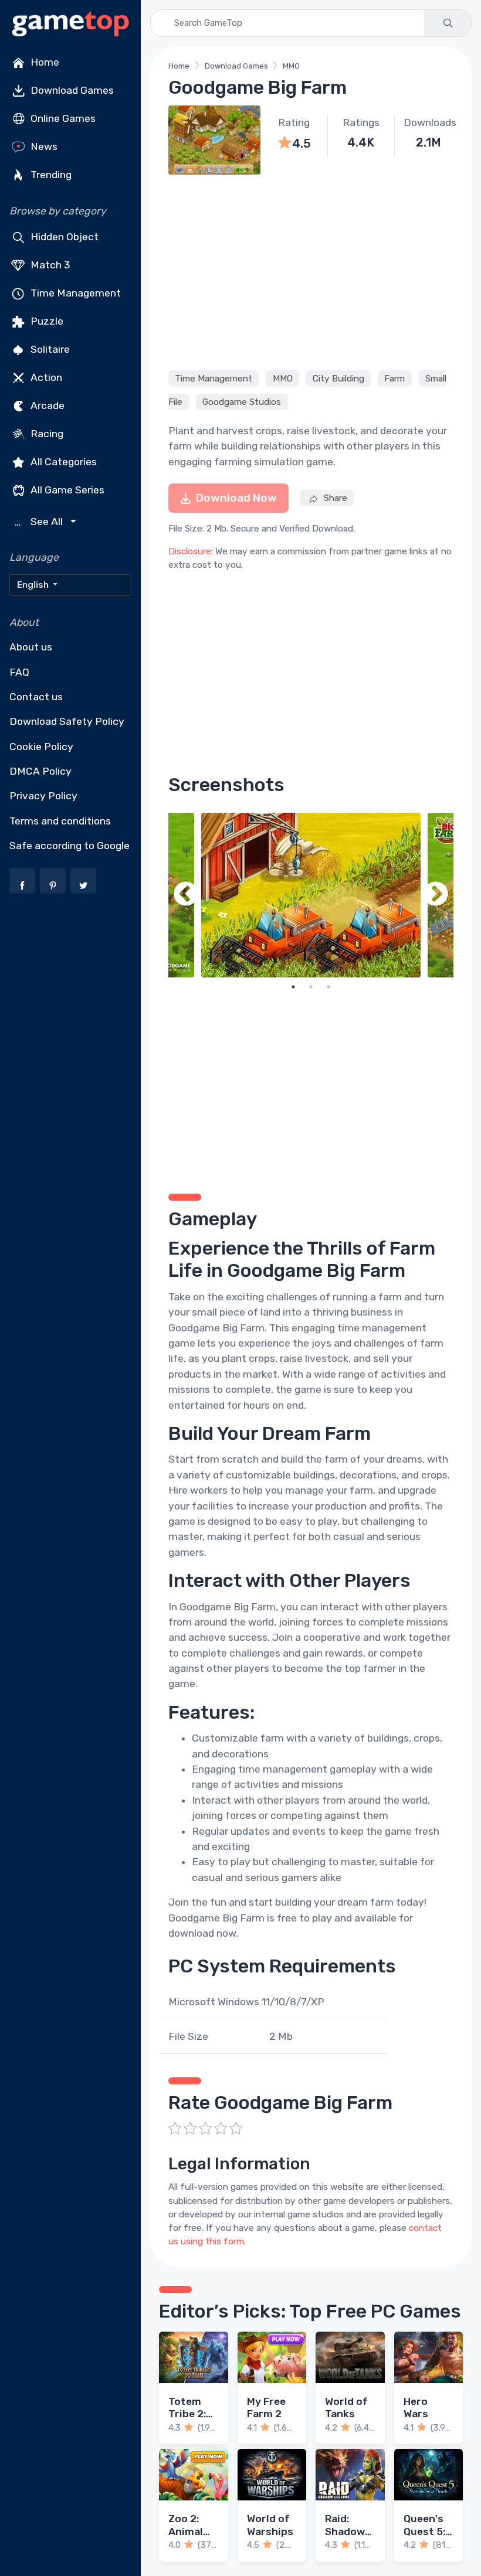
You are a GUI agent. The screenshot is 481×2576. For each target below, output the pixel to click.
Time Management (74, 293)
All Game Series (66, 490)
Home (44, 62)
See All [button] (40, 522)
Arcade (46, 406)
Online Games (62, 118)
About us (31, 647)
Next (436, 895)
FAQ (19, 672)
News (43, 146)
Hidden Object (63, 237)
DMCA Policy (40, 771)
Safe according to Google (70, 846)
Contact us (36, 697)
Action (45, 377)
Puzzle (46, 321)
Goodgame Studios (242, 402)
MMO (291, 66)
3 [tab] (328, 987)
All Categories (62, 462)
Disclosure (190, 551)
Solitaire (49, 349)
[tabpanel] (311, 895)
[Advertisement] (311, 271)
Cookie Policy (41, 747)
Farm (394, 379)
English (34, 585)
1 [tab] (293, 987)
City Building (338, 379)
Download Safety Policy (67, 721)
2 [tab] (311, 987)
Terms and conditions (60, 821)
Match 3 (49, 265)
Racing (46, 434)
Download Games (71, 90)
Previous (186, 895)
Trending (50, 175)
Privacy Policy (43, 796)
